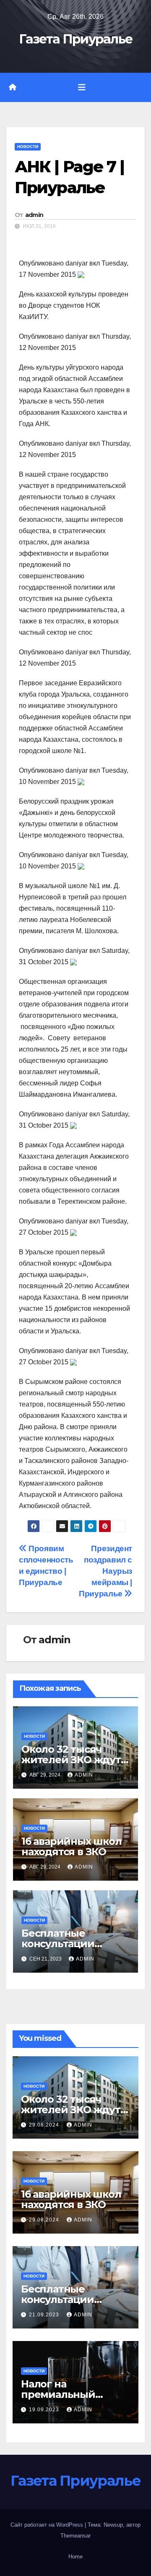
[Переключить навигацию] (82, 87)
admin (34, 215)
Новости (28, 147)
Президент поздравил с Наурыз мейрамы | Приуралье (105, 1571)
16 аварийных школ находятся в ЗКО (72, 1846)
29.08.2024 (45, 2125)
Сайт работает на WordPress (48, 2525)
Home (75, 2557)
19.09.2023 (45, 2410)
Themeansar (75, 2536)
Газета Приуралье (76, 39)
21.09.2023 (45, 2315)
